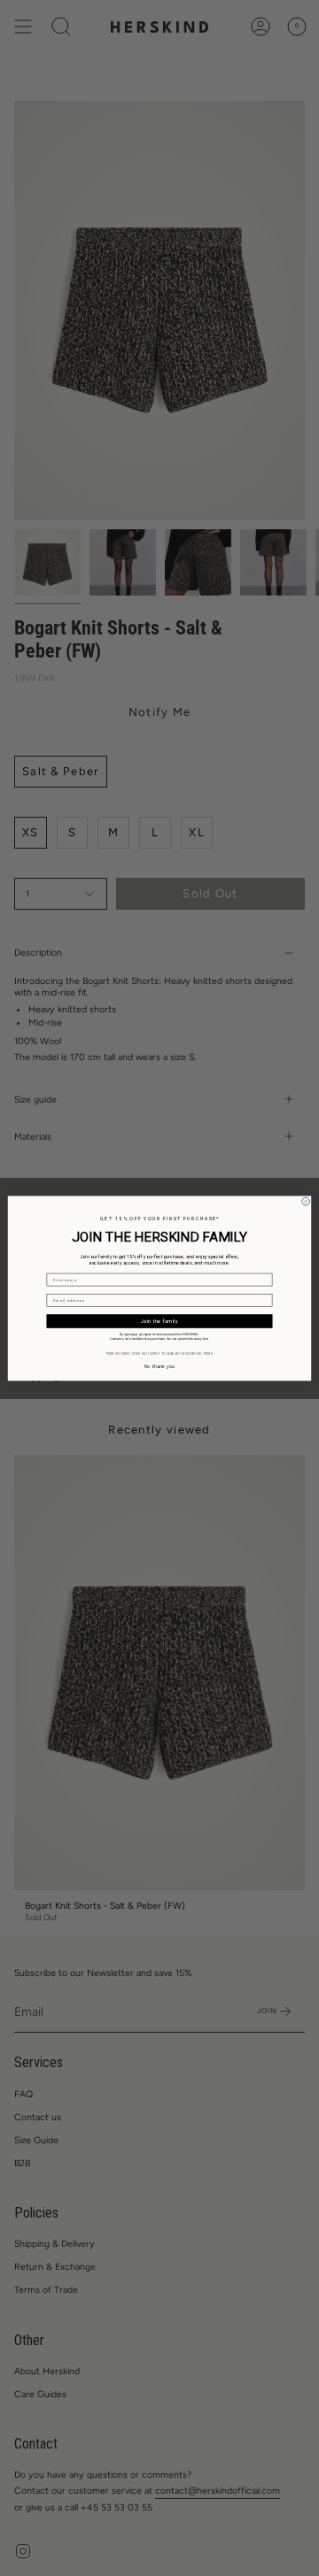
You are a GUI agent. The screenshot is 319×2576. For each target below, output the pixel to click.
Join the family (160, 1321)
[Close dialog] (306, 1201)
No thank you (159, 1366)
